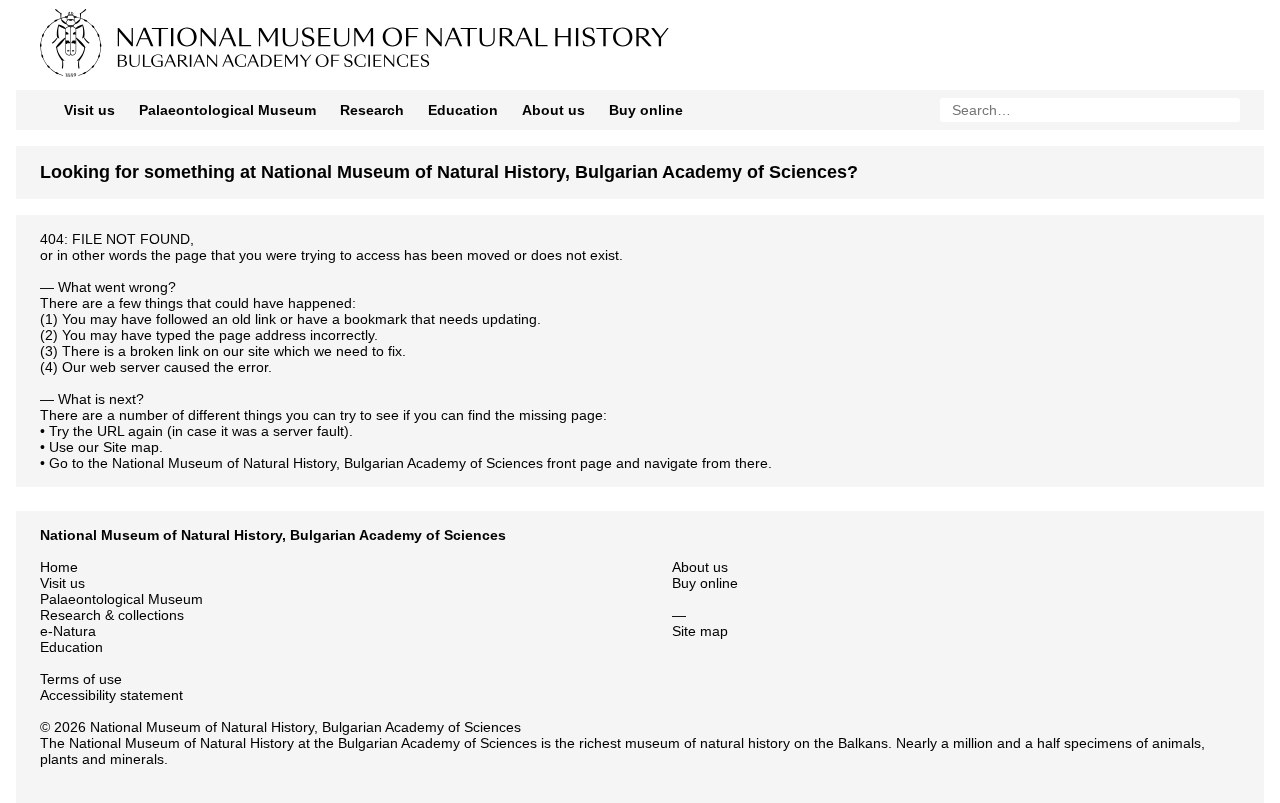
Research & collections (112, 615)
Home (59, 567)
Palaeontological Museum (227, 110)
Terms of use (81, 679)
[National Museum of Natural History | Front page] (478, 76)
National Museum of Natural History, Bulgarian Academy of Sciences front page (362, 463)
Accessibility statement (111, 695)
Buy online (646, 110)
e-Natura (68, 631)
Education (463, 110)
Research (372, 110)
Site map (131, 447)
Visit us (89, 110)
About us (553, 110)
